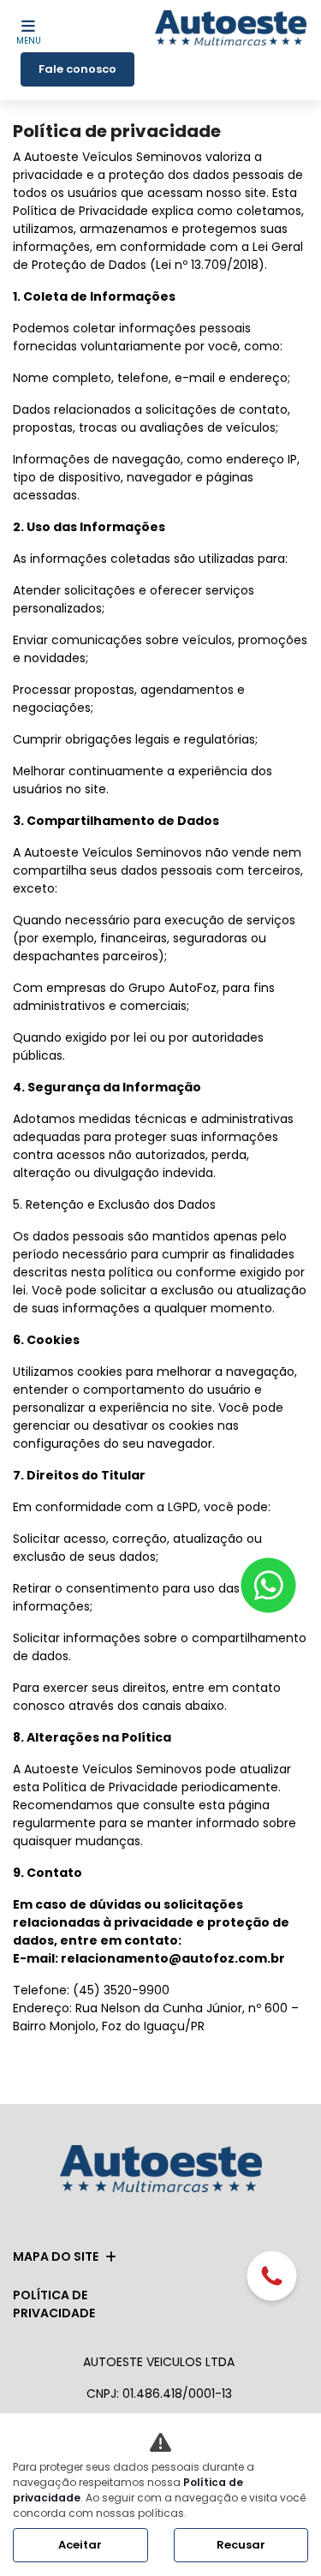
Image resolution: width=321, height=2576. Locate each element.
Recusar (241, 2545)
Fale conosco (77, 69)
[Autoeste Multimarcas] (231, 30)
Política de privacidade (54, 2304)
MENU (29, 41)
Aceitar (80, 2545)
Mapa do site (56, 2256)
